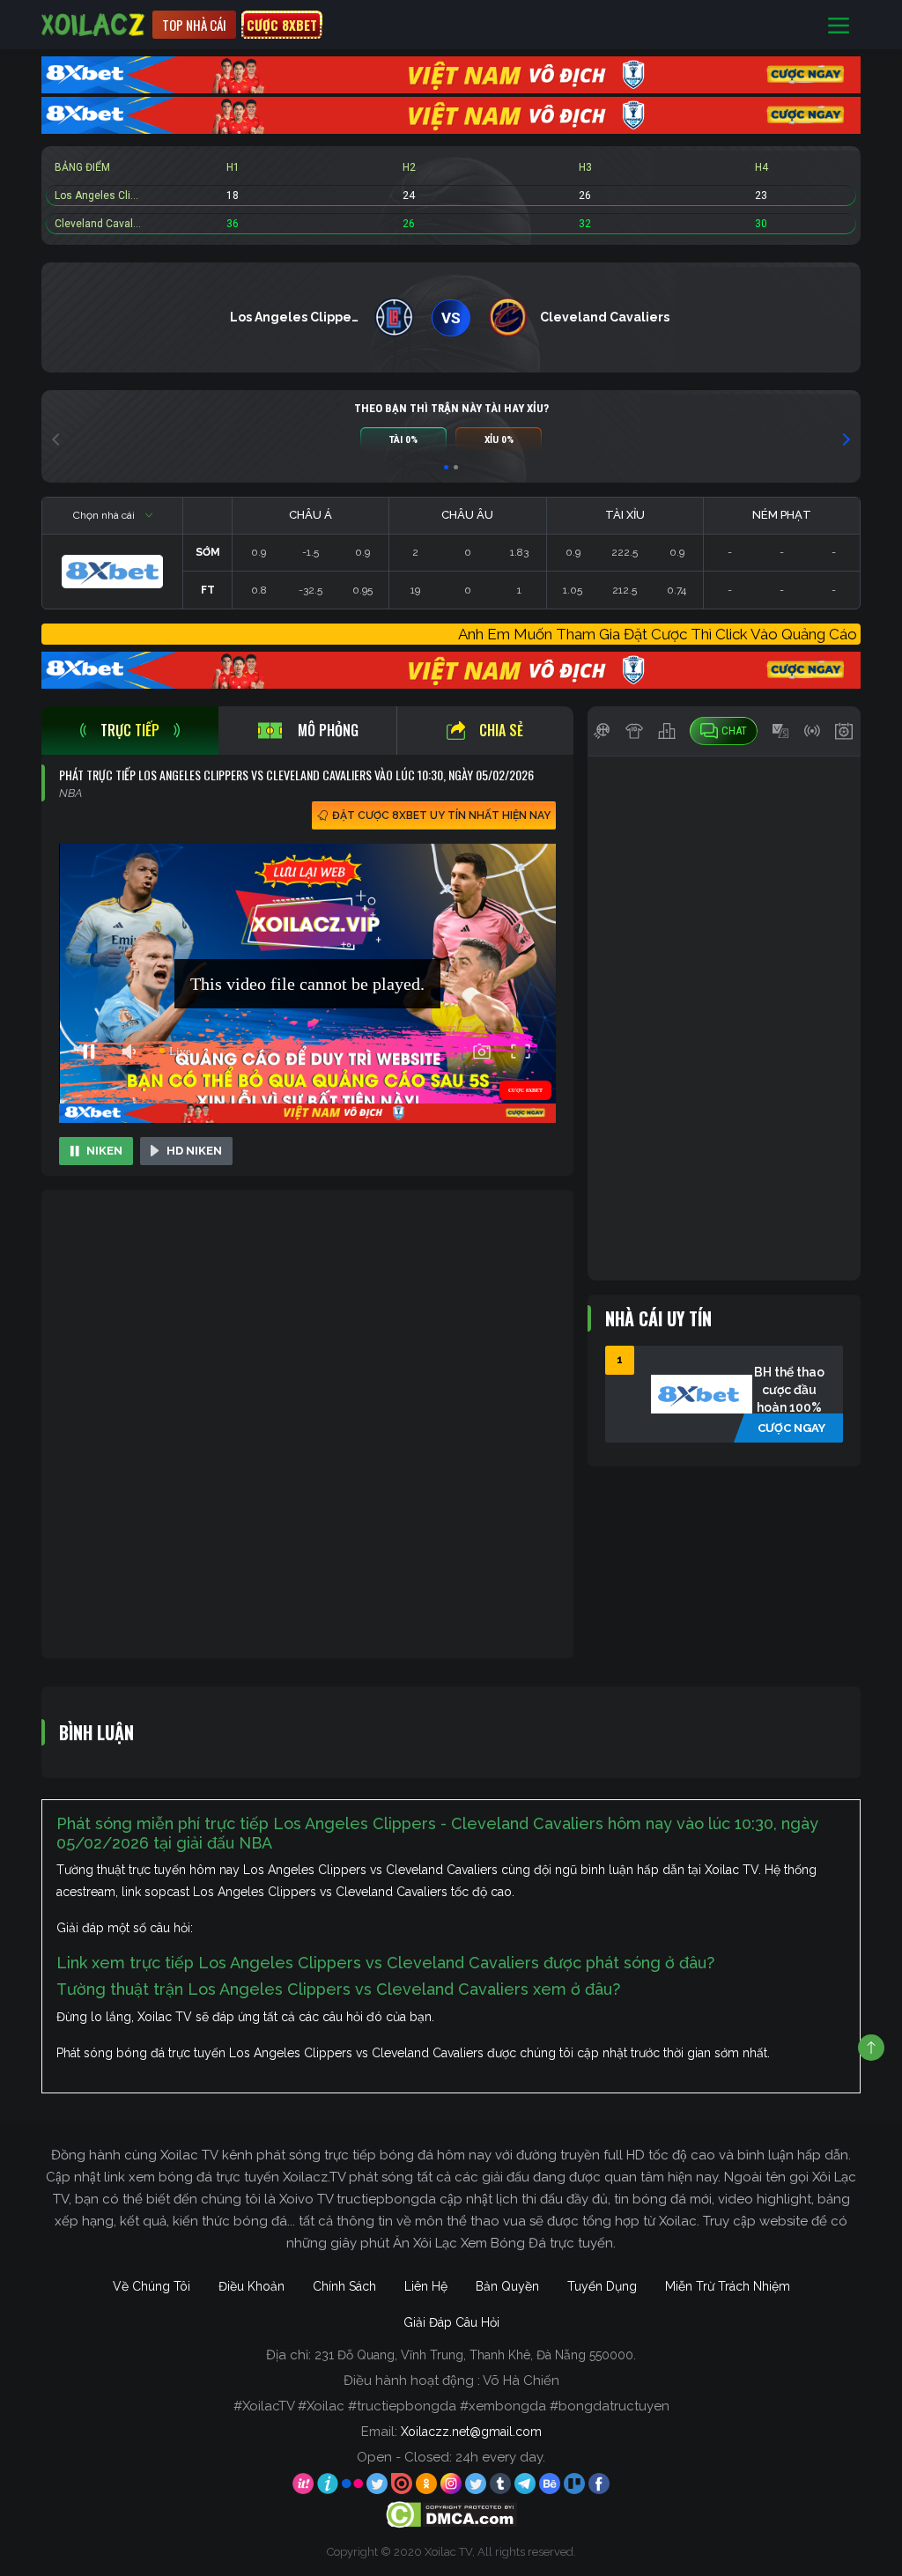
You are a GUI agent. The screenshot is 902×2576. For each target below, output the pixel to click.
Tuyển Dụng (602, 2286)
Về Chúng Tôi (152, 2286)
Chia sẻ (501, 730)
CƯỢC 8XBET (282, 25)
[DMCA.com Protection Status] (451, 2513)
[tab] (130, 731)
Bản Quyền (507, 2286)
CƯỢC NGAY (791, 1428)
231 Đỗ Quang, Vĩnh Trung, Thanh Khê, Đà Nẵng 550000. (475, 2355)
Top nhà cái (194, 25)
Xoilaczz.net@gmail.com (471, 2432)
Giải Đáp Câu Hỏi (451, 2322)
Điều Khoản (251, 2286)
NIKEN (104, 1151)
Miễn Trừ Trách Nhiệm (728, 2286)
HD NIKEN (194, 1151)
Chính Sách (344, 2286)
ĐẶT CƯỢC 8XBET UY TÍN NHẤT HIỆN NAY (441, 816)
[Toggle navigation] (839, 25)
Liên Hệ (426, 2286)
